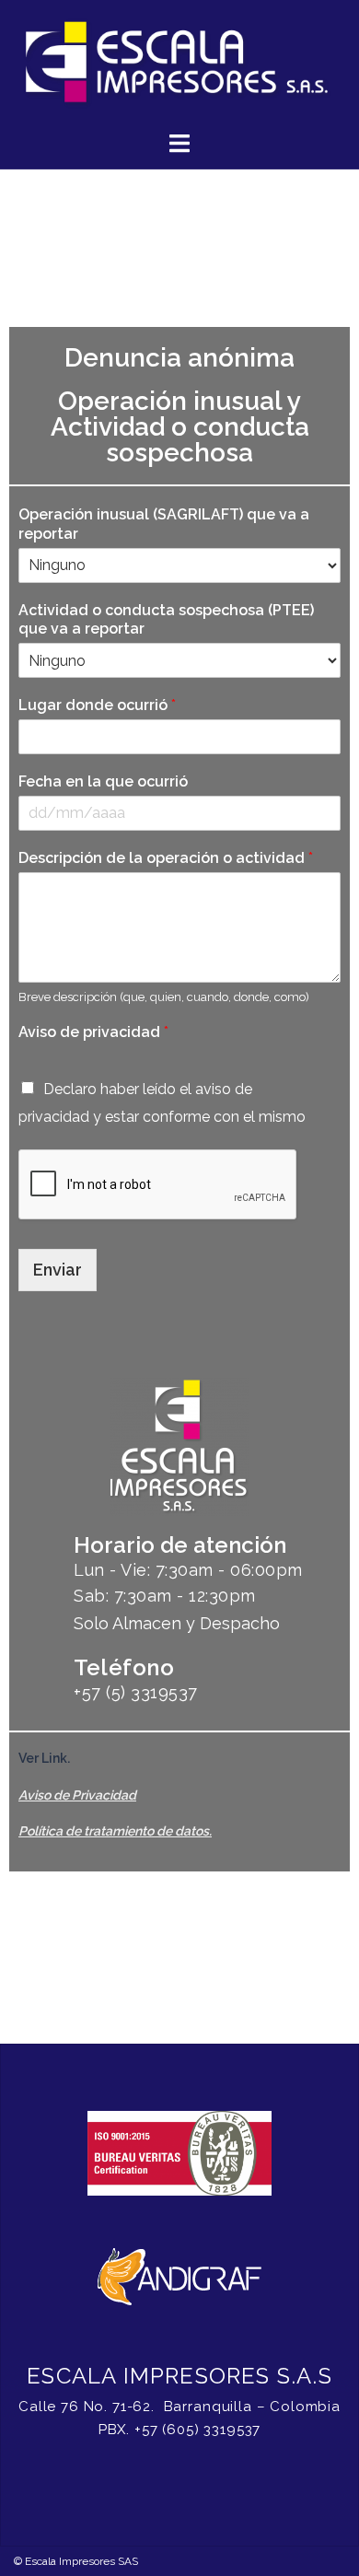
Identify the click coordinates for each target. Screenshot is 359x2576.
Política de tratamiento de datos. (115, 1831)
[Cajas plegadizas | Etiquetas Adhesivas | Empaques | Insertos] (179, 63)
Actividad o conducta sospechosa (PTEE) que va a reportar (166, 620)
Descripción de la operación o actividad (166, 858)
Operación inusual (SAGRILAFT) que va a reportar (164, 524)
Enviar (58, 1270)
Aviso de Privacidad (77, 1795)
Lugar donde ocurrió (97, 705)
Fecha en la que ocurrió (103, 781)
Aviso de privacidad (93, 1032)
